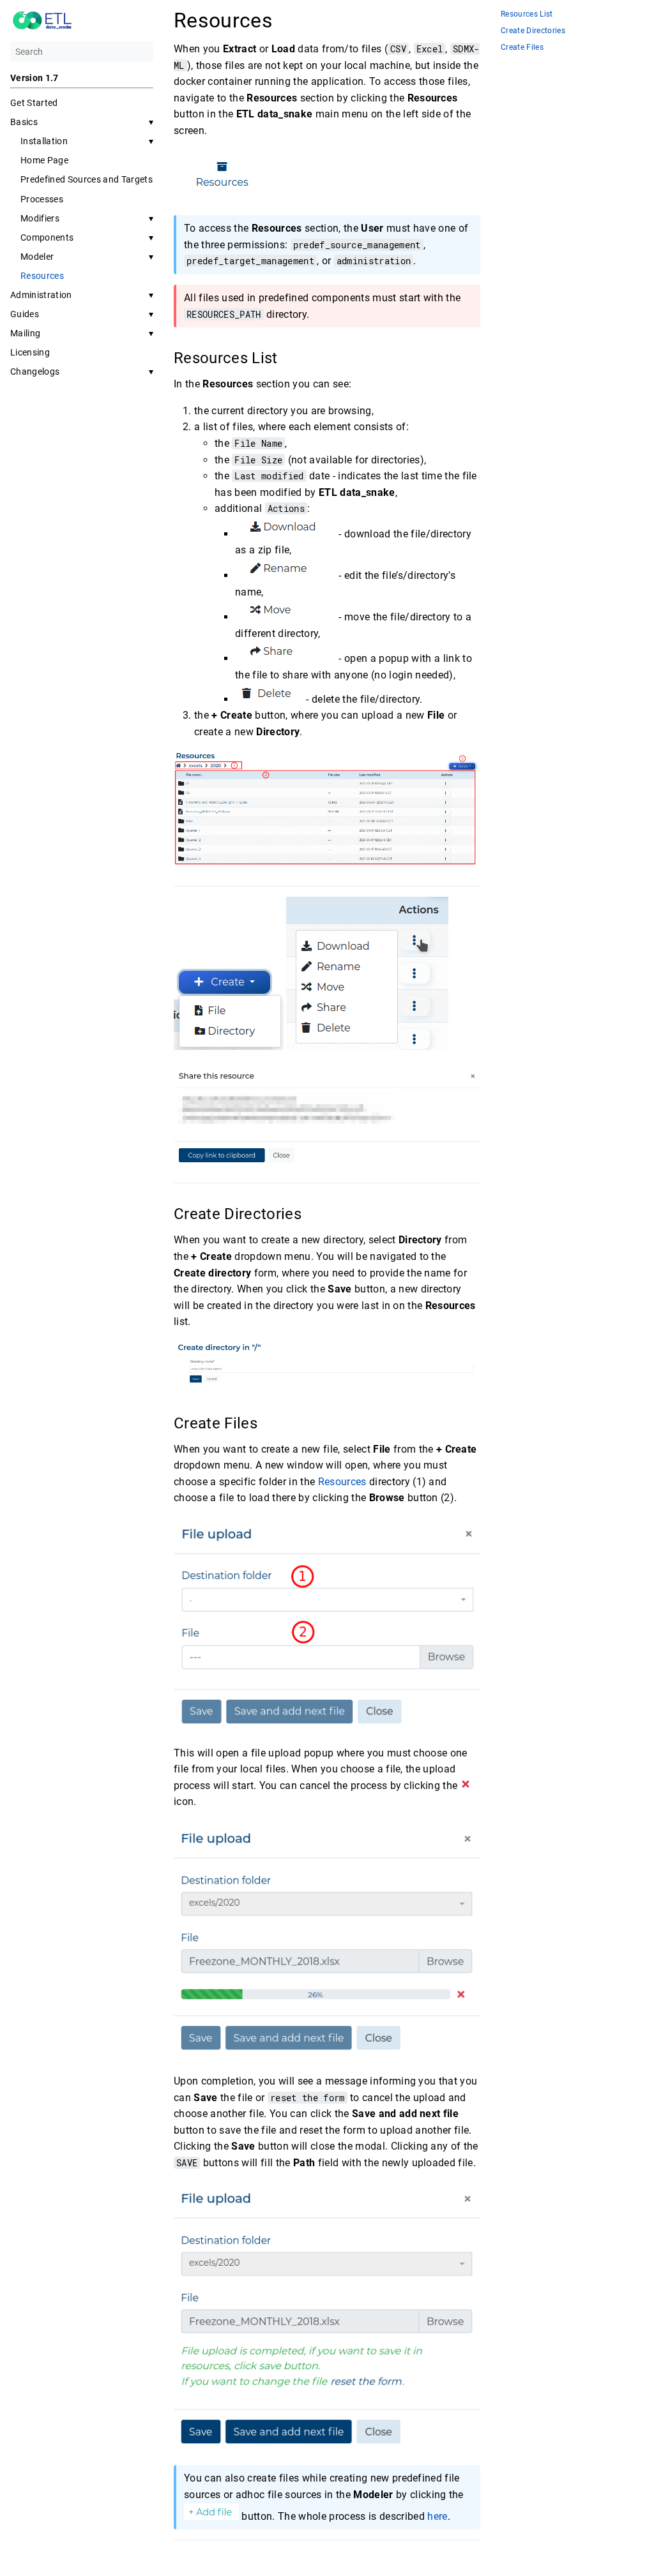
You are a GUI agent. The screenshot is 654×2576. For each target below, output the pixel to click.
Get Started (34, 103)
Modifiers (40, 218)
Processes (42, 199)
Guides (25, 314)
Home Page (44, 160)
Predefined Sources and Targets (87, 179)
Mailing (25, 333)
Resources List (527, 14)
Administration (41, 295)
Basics (24, 122)
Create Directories (533, 31)
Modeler (37, 257)
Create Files (522, 48)
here (437, 2516)
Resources (42, 276)
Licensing (30, 352)
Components (47, 237)
